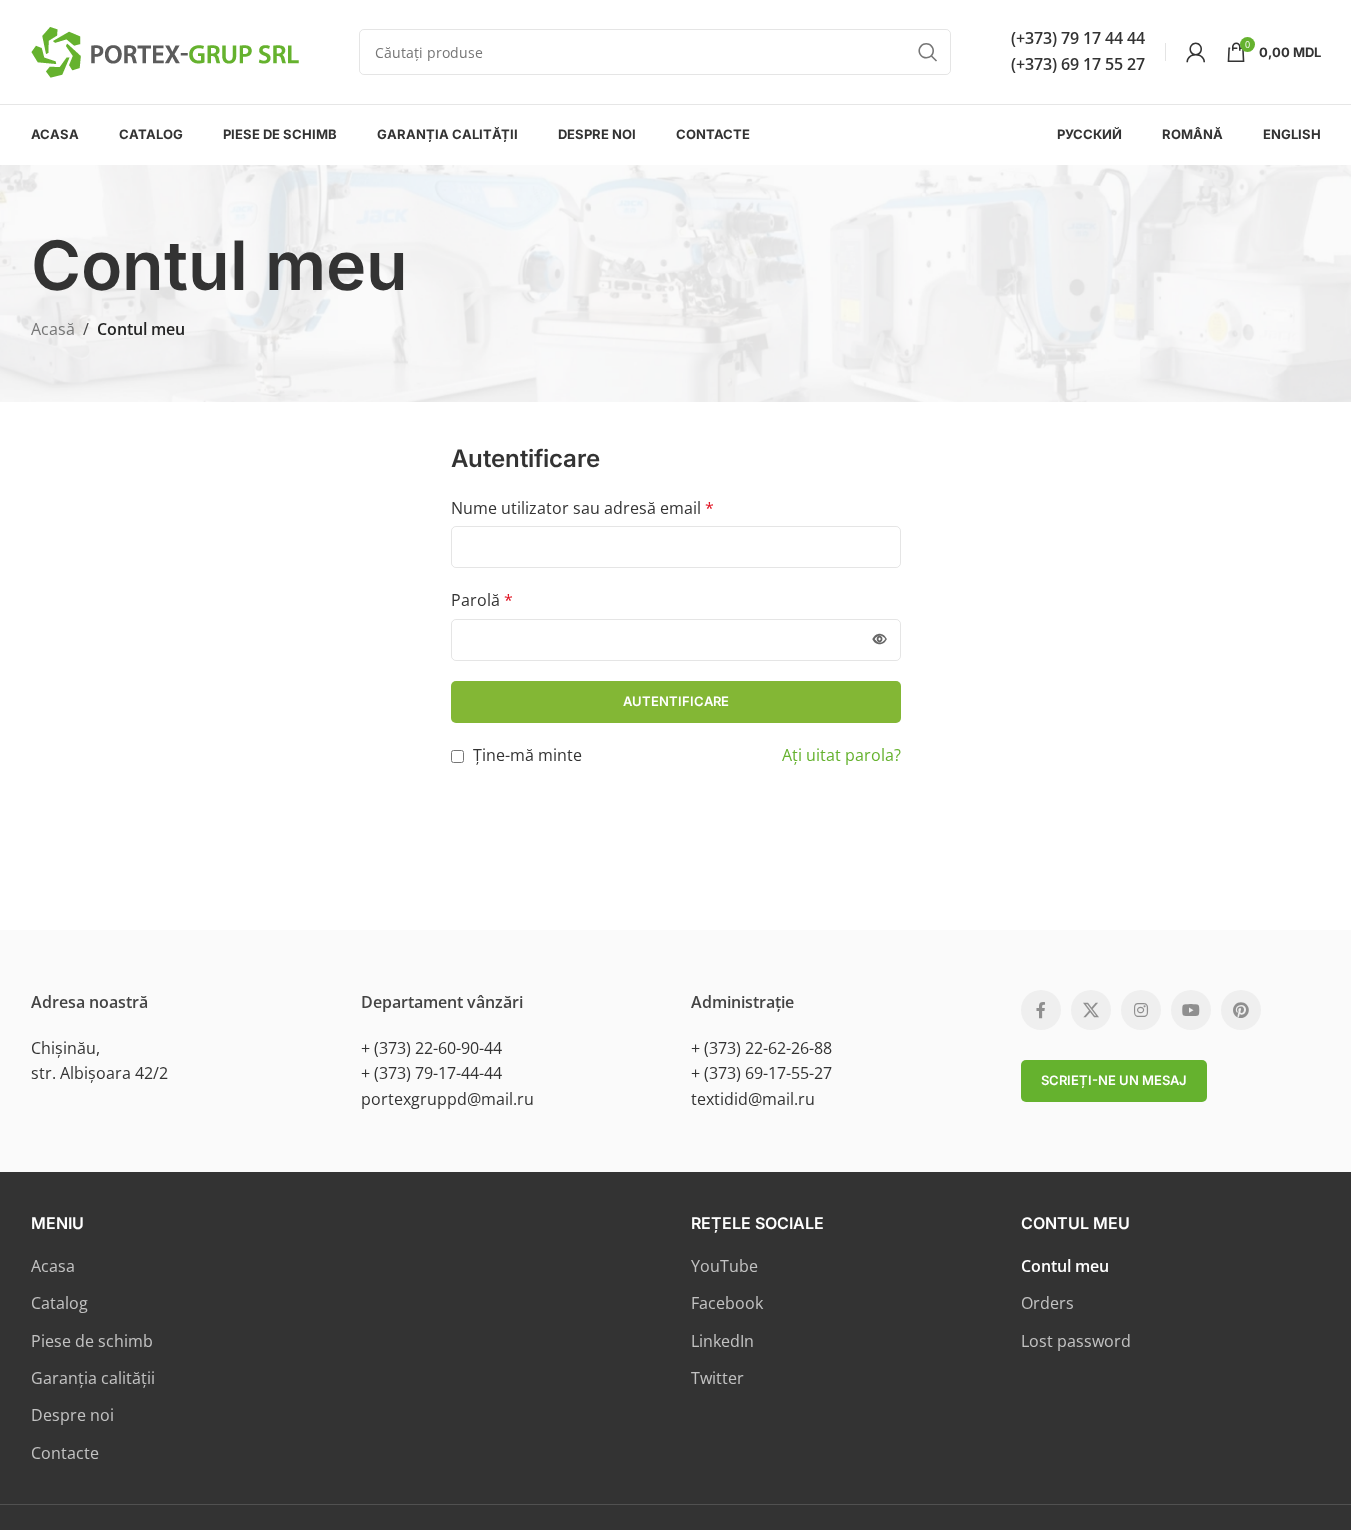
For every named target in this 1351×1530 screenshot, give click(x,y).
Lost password (1076, 1341)
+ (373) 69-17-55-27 (761, 1073)
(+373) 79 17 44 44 (1078, 38)
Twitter (717, 1378)
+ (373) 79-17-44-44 (431, 1073)
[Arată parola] (880, 640)
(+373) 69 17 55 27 (1078, 64)
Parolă (482, 600)
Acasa (53, 1266)
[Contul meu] (1196, 52)
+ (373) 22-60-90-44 (431, 1048)
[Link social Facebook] (1041, 1010)
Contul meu (1065, 1266)
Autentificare (676, 701)
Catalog (59, 1303)
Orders (1047, 1303)
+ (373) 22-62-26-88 (761, 1048)
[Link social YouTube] (1191, 1010)
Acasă (53, 329)
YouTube (724, 1266)
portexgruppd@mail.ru (447, 1099)
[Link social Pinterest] (1241, 1010)
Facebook (727, 1303)
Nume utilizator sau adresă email (582, 508)
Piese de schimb (92, 1341)
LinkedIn (722, 1341)
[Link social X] (1091, 1010)
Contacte (65, 1453)
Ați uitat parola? (841, 755)
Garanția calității (93, 1378)
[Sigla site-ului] (165, 50)
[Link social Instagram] (1141, 1010)
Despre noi (72, 1415)
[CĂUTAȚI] (928, 52)
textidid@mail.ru (753, 1099)
